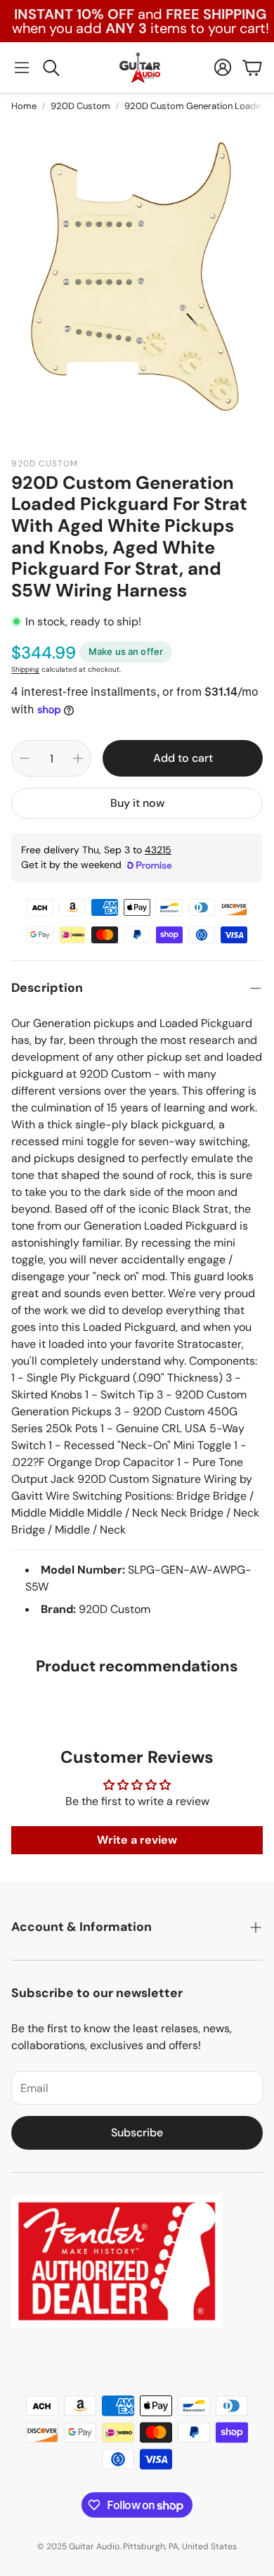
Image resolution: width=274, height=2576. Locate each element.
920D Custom (80, 106)
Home (24, 106)
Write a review (137, 1840)
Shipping (25, 669)
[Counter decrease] (25, 758)
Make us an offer (126, 651)
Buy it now (137, 803)
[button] (22, 68)
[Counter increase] (78, 758)
